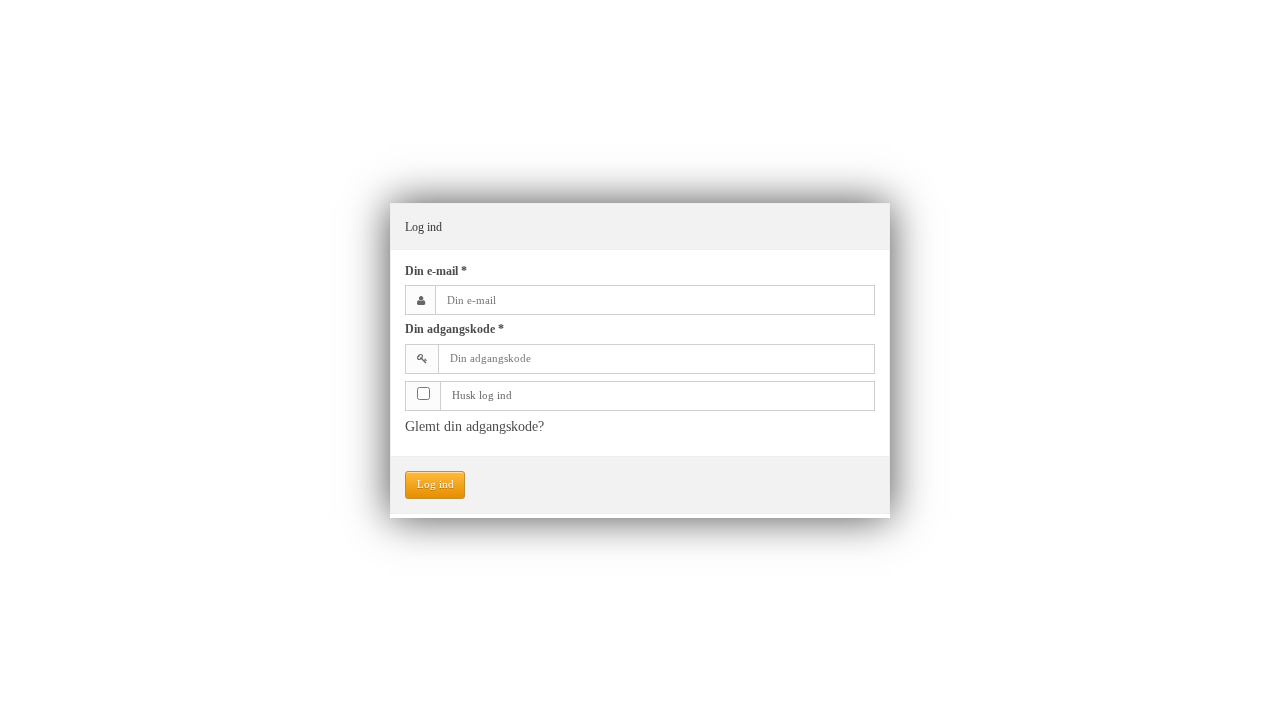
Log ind (435, 484)
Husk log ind (482, 395)
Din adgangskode (454, 329)
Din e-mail (436, 271)
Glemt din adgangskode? (474, 426)
